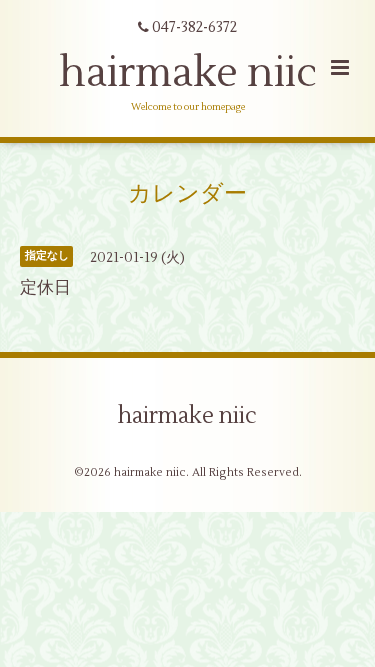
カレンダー (187, 194)
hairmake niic (188, 73)
